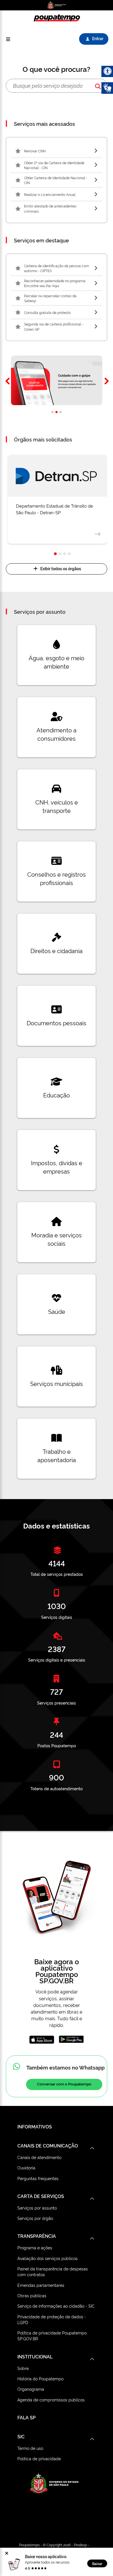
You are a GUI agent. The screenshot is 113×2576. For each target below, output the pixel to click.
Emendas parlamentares (41, 2285)
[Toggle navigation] (8, 39)
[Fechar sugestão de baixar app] (7, 2553)
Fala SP (27, 2417)
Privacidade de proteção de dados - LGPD (52, 2319)
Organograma (31, 2389)
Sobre (23, 2368)
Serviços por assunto (37, 2208)
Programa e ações (35, 2247)
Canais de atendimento (39, 2157)
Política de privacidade (39, 2458)
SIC (21, 2436)
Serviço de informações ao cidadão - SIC (56, 2306)
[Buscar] (98, 86)
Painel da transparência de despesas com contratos (53, 2271)
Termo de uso (30, 2448)
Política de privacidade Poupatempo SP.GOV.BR (52, 2335)
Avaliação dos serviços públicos (48, 2258)
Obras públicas (32, 2295)
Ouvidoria (26, 2168)
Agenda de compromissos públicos (51, 2400)
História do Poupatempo (40, 2378)
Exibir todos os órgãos (61, 568)
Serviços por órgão (35, 2218)
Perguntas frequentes (38, 2178)
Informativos (35, 2126)
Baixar (97, 2563)
